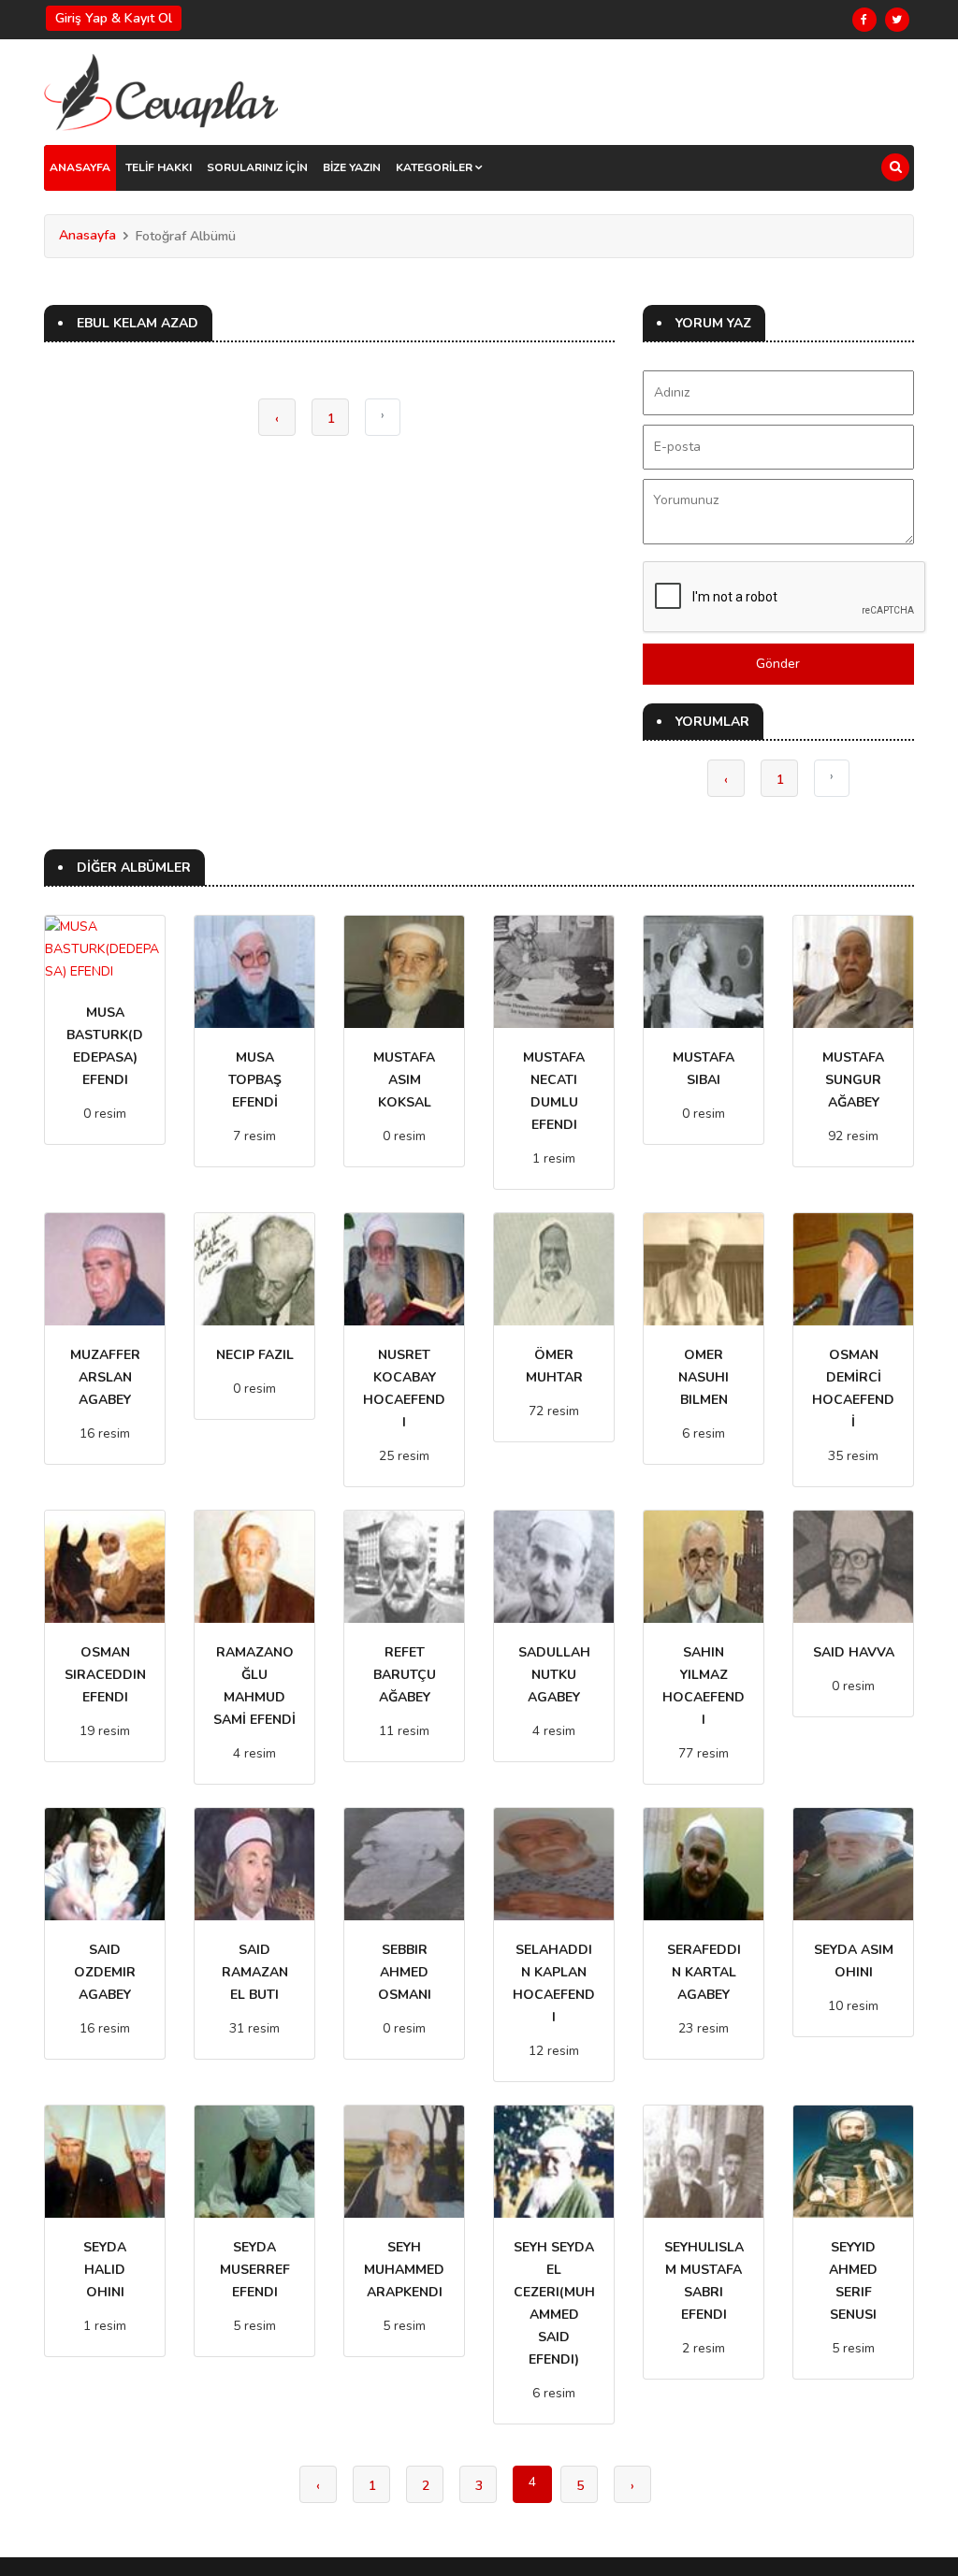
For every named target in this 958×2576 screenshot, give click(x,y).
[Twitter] (897, 20)
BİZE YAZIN (352, 167)
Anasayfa (87, 235)
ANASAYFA (80, 167)
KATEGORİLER (435, 167)
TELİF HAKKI (159, 167)
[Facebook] (864, 20)
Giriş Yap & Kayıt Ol (114, 18)
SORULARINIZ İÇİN (257, 167)
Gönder (778, 664)
